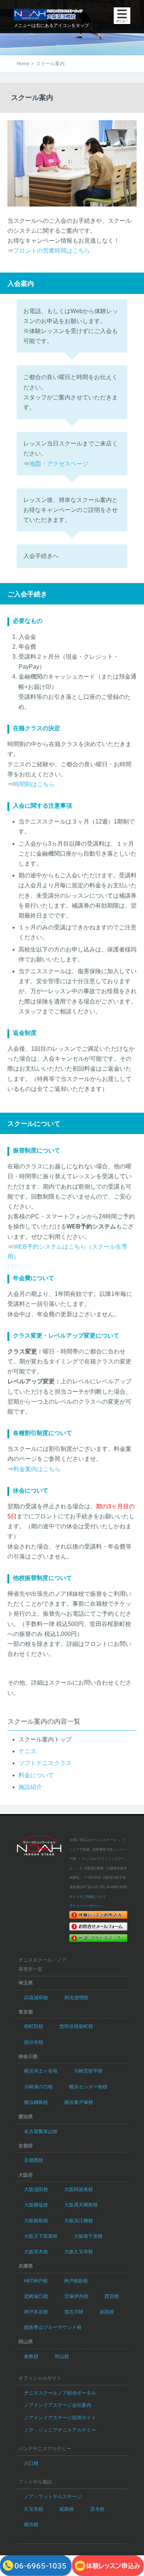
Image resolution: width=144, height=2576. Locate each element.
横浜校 (31, 2525)
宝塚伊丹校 (76, 2296)
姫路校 (107, 2312)
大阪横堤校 (36, 2205)
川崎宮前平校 (88, 2071)
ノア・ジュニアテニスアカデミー (60, 2430)
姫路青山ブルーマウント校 (53, 2327)
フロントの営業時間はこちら (52, 251)
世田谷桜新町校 (76, 2026)
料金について (36, 1775)
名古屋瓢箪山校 (41, 2131)
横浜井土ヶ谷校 (41, 2071)
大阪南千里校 (88, 2236)
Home (23, 64)
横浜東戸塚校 (79, 2102)
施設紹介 (30, 1787)
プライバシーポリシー (86, 1906)
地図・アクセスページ (59, 464)
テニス (27, 1751)
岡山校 (62, 2356)
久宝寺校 (34, 2509)
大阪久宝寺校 (79, 2252)
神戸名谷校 (36, 2312)
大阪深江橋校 (79, 2221)
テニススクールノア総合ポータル (60, 2393)
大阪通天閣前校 (81, 2205)
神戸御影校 (76, 2281)
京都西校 (34, 2160)
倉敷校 (31, 2356)
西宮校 (112, 2296)
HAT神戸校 (36, 2281)
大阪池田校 (36, 2189)
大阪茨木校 (36, 2252)
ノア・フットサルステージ (53, 2497)
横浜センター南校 (88, 2087)
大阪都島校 (36, 2221)
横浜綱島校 (36, 2102)
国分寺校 (34, 2042)
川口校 (31, 2463)
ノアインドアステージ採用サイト (60, 2418)
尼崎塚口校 (36, 2296)
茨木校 (97, 2509)
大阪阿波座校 (79, 2189)
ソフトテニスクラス (45, 1763)
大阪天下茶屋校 (41, 2236)
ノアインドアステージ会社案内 (58, 2405)
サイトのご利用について (88, 1897)
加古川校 (74, 2312)
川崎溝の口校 (38, 2087)
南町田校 (34, 2026)
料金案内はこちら (37, 1469)
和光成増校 (76, 1998)
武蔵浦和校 (36, 1998)
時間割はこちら (34, 784)
